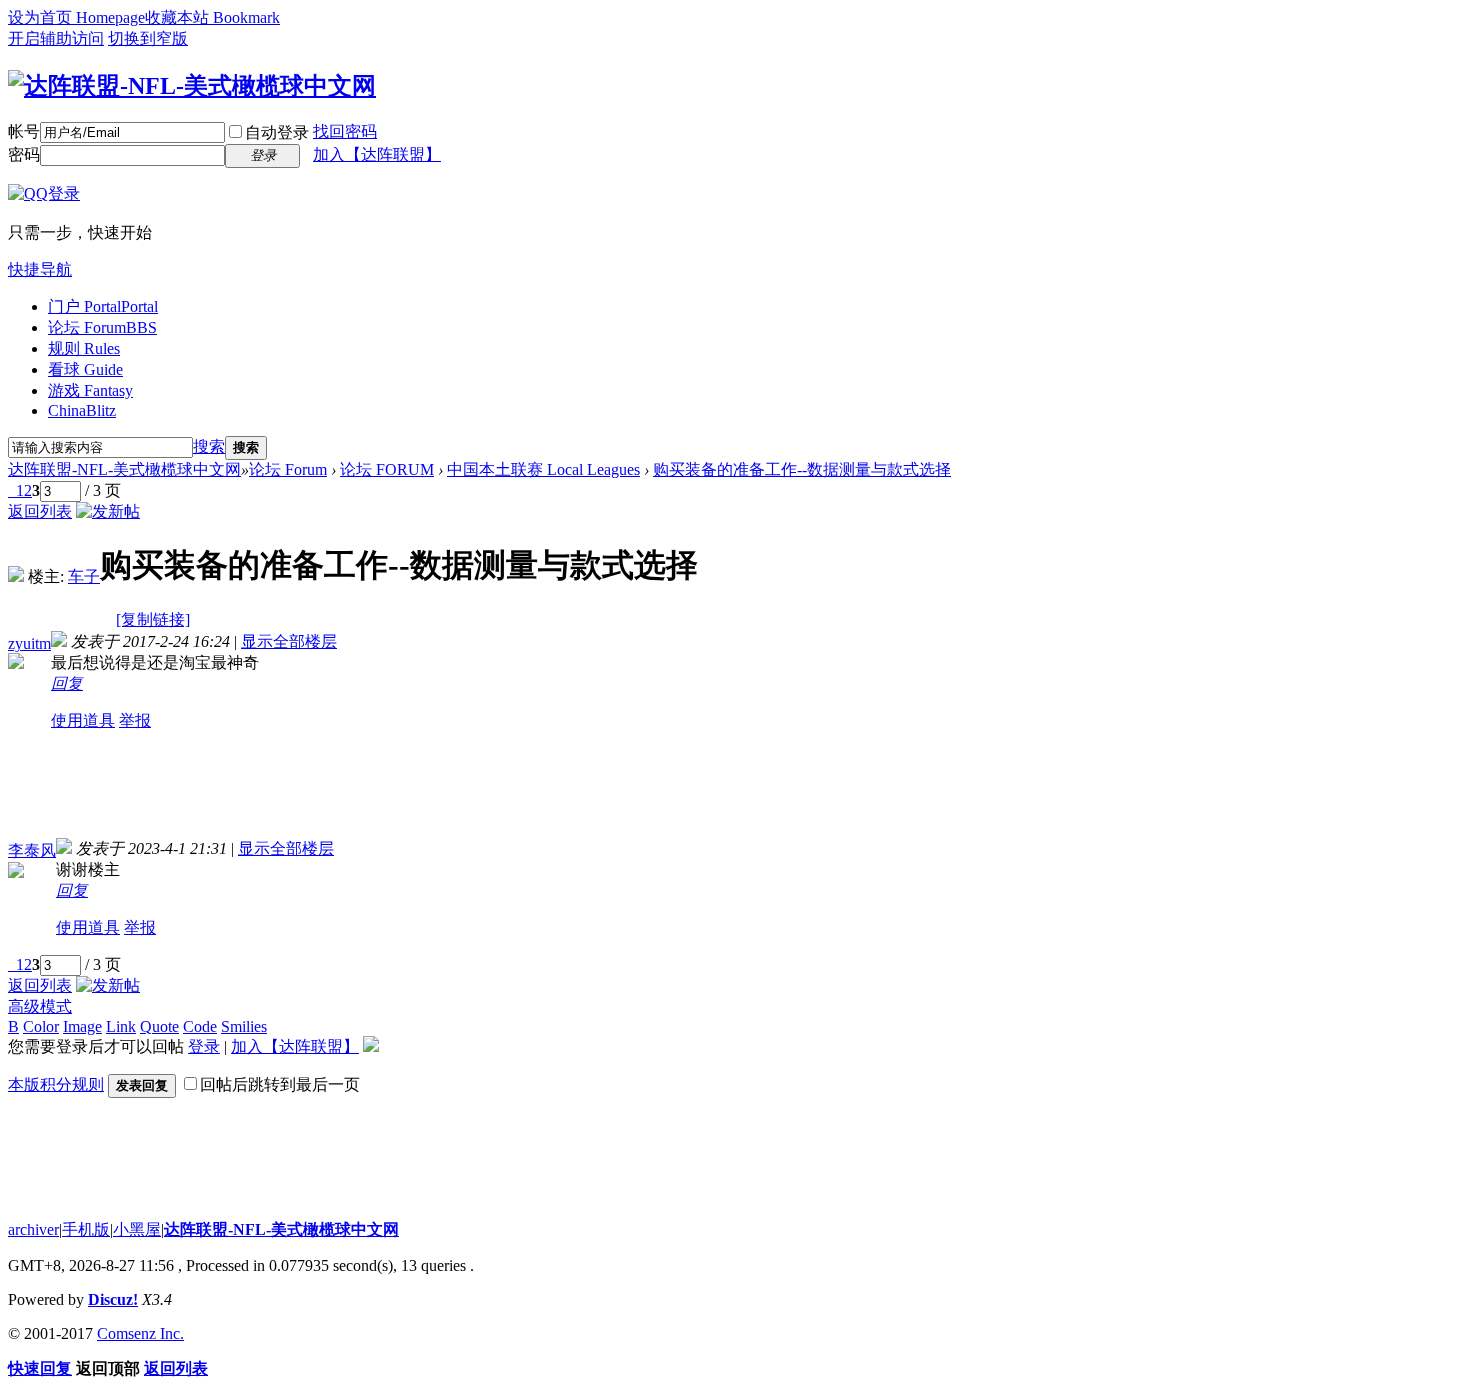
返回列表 (40, 511)
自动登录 (277, 132)
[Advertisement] (415, 793)
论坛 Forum (102, 327)
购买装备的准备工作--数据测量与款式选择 (802, 469)
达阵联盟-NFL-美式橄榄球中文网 (124, 469)
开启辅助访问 (56, 38)
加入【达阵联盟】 (377, 154)
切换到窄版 (148, 38)
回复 (67, 683)
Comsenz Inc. (140, 1333)
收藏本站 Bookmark (212, 17)
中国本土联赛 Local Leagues (543, 469)
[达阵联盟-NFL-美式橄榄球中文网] (192, 86)
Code (200, 1026)
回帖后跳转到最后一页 (280, 1084)
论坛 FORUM (387, 469)
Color (41, 1026)
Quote (159, 1026)
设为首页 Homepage (76, 17)
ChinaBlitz (82, 410)
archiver (33, 1229)
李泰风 (32, 850)
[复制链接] (153, 619)
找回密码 (345, 131)
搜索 (209, 446)
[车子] (16, 576)
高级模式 (40, 1006)
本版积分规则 (56, 1084)
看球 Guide (85, 369)
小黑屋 (137, 1229)
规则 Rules (84, 348)
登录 (204, 1046)
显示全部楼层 (289, 641)
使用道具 (83, 720)
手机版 (86, 1229)
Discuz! (113, 1299)
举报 (135, 720)
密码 (24, 154)
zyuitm (29, 643)
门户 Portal (103, 306)
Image (82, 1026)
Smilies (244, 1026)
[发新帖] (108, 511)
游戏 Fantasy (90, 390)
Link (121, 1026)
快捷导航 (40, 269)
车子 (84, 576)
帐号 (24, 131)
